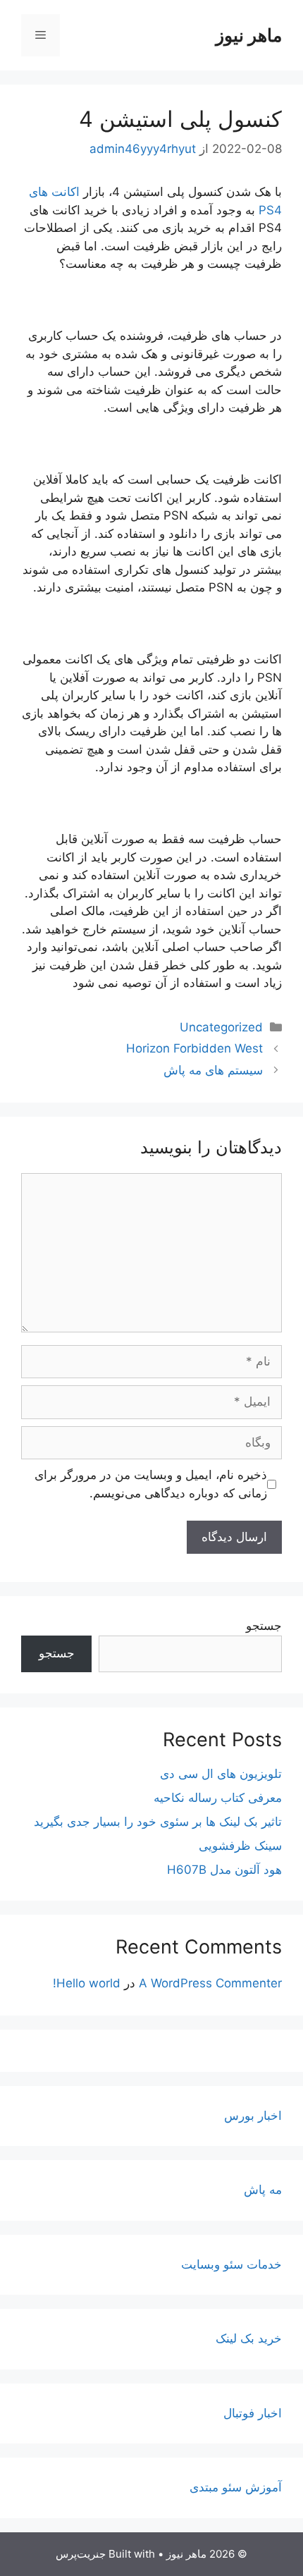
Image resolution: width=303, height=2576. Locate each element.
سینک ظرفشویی (240, 1846)
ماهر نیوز (249, 35)
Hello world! (87, 1983)
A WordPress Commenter (210, 1983)
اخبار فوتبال (253, 2413)
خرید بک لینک (249, 2338)
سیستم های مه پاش (213, 1070)
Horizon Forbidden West (194, 1048)
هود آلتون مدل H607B (224, 1870)
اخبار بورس (253, 2116)
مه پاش (263, 2190)
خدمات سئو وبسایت (231, 2264)
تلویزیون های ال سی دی (221, 1774)
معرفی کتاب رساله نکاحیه (218, 1798)
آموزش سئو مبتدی (236, 2487)
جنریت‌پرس (81, 2554)
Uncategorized (221, 1027)
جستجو (264, 1626)
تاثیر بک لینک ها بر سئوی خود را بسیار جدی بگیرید (158, 1822)
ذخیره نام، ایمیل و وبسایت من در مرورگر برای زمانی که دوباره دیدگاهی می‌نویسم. (151, 1484)
